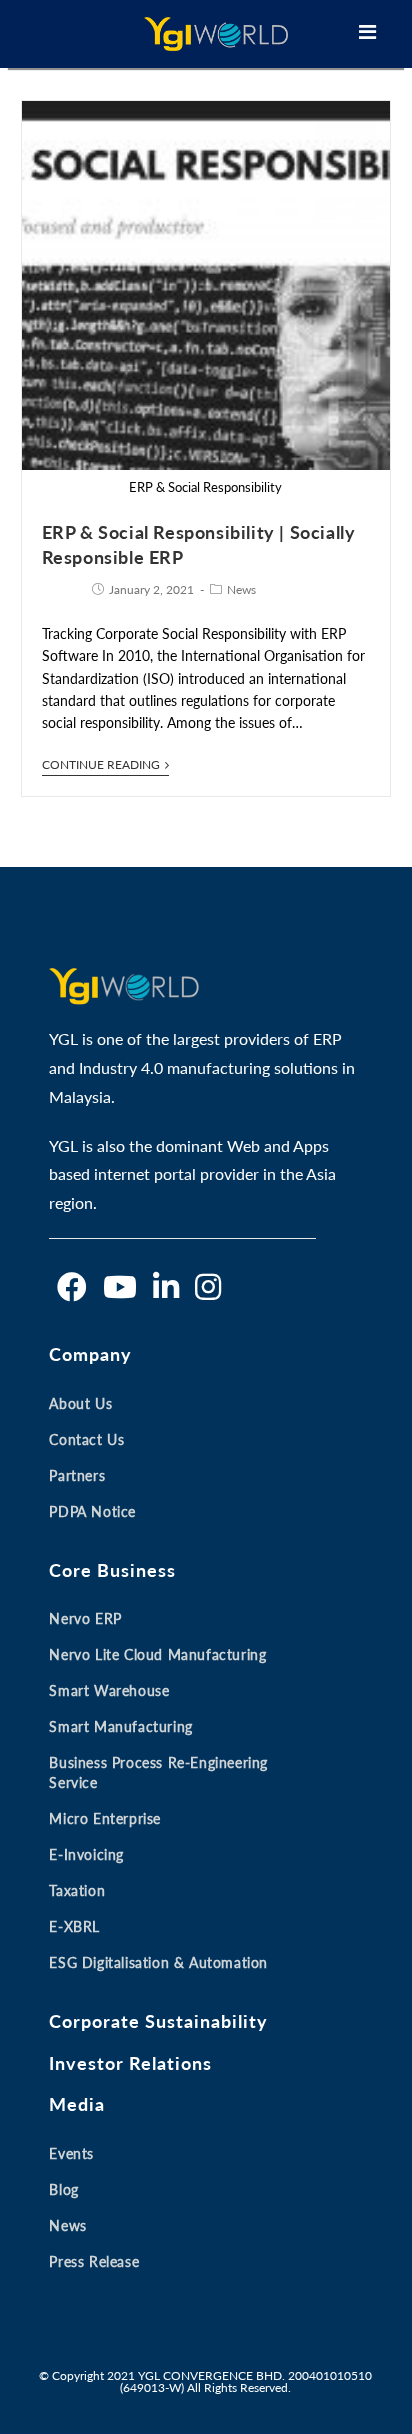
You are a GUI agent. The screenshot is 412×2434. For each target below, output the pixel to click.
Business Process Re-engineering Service (158, 1772)
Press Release (94, 2261)
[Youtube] (120, 1287)
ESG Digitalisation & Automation (158, 1962)
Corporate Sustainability (158, 2021)
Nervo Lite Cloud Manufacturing (157, 1654)
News (241, 589)
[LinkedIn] (166, 1287)
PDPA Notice (92, 1511)
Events (71, 2153)
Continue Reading (101, 765)
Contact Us (86, 1439)
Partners (77, 1475)
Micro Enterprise (105, 1818)
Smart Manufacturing (120, 1726)
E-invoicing (86, 1854)
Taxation (77, 1890)
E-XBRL (74, 1926)
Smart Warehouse (109, 1690)
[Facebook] (72, 1287)
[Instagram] (208, 1287)
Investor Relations (130, 2063)
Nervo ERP (85, 1618)
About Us (80, 1403)
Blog (63, 2189)
